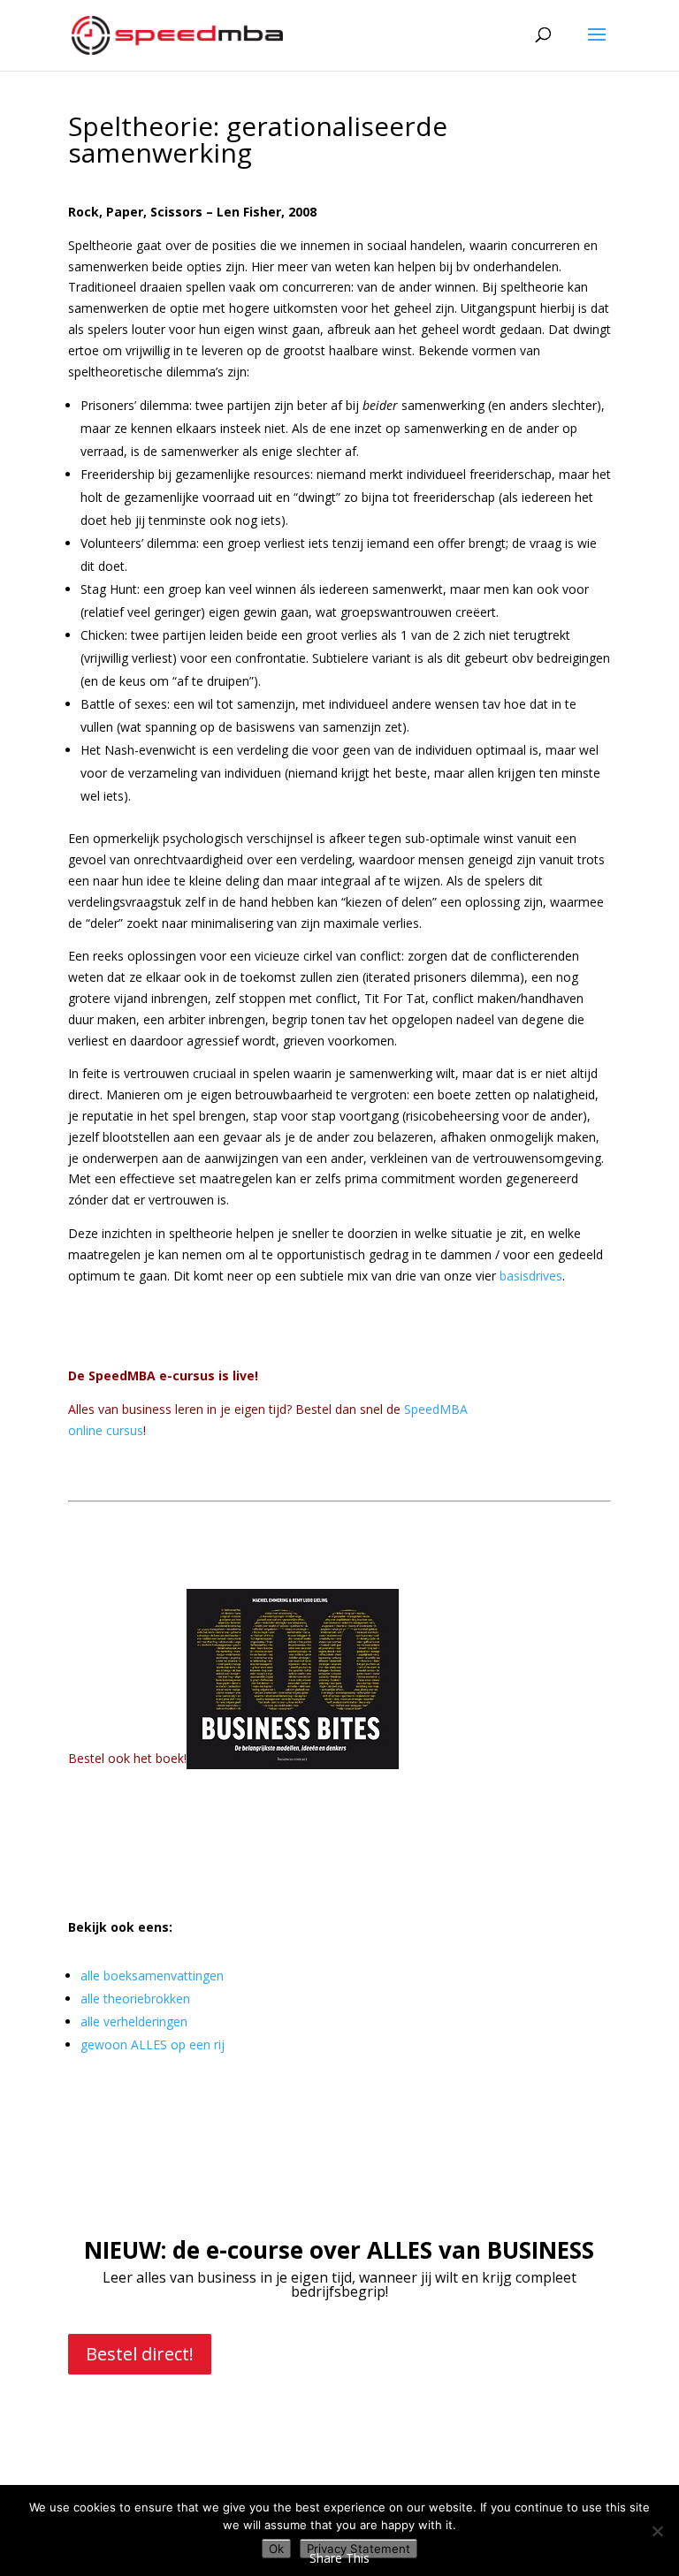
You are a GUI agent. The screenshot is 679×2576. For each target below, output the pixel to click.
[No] (657, 2531)
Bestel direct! (140, 2354)
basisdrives (531, 1276)
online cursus (106, 1430)
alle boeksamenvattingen (152, 1976)
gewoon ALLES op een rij (153, 2044)
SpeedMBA (436, 1409)
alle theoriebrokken (135, 1998)
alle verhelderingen (134, 2021)
